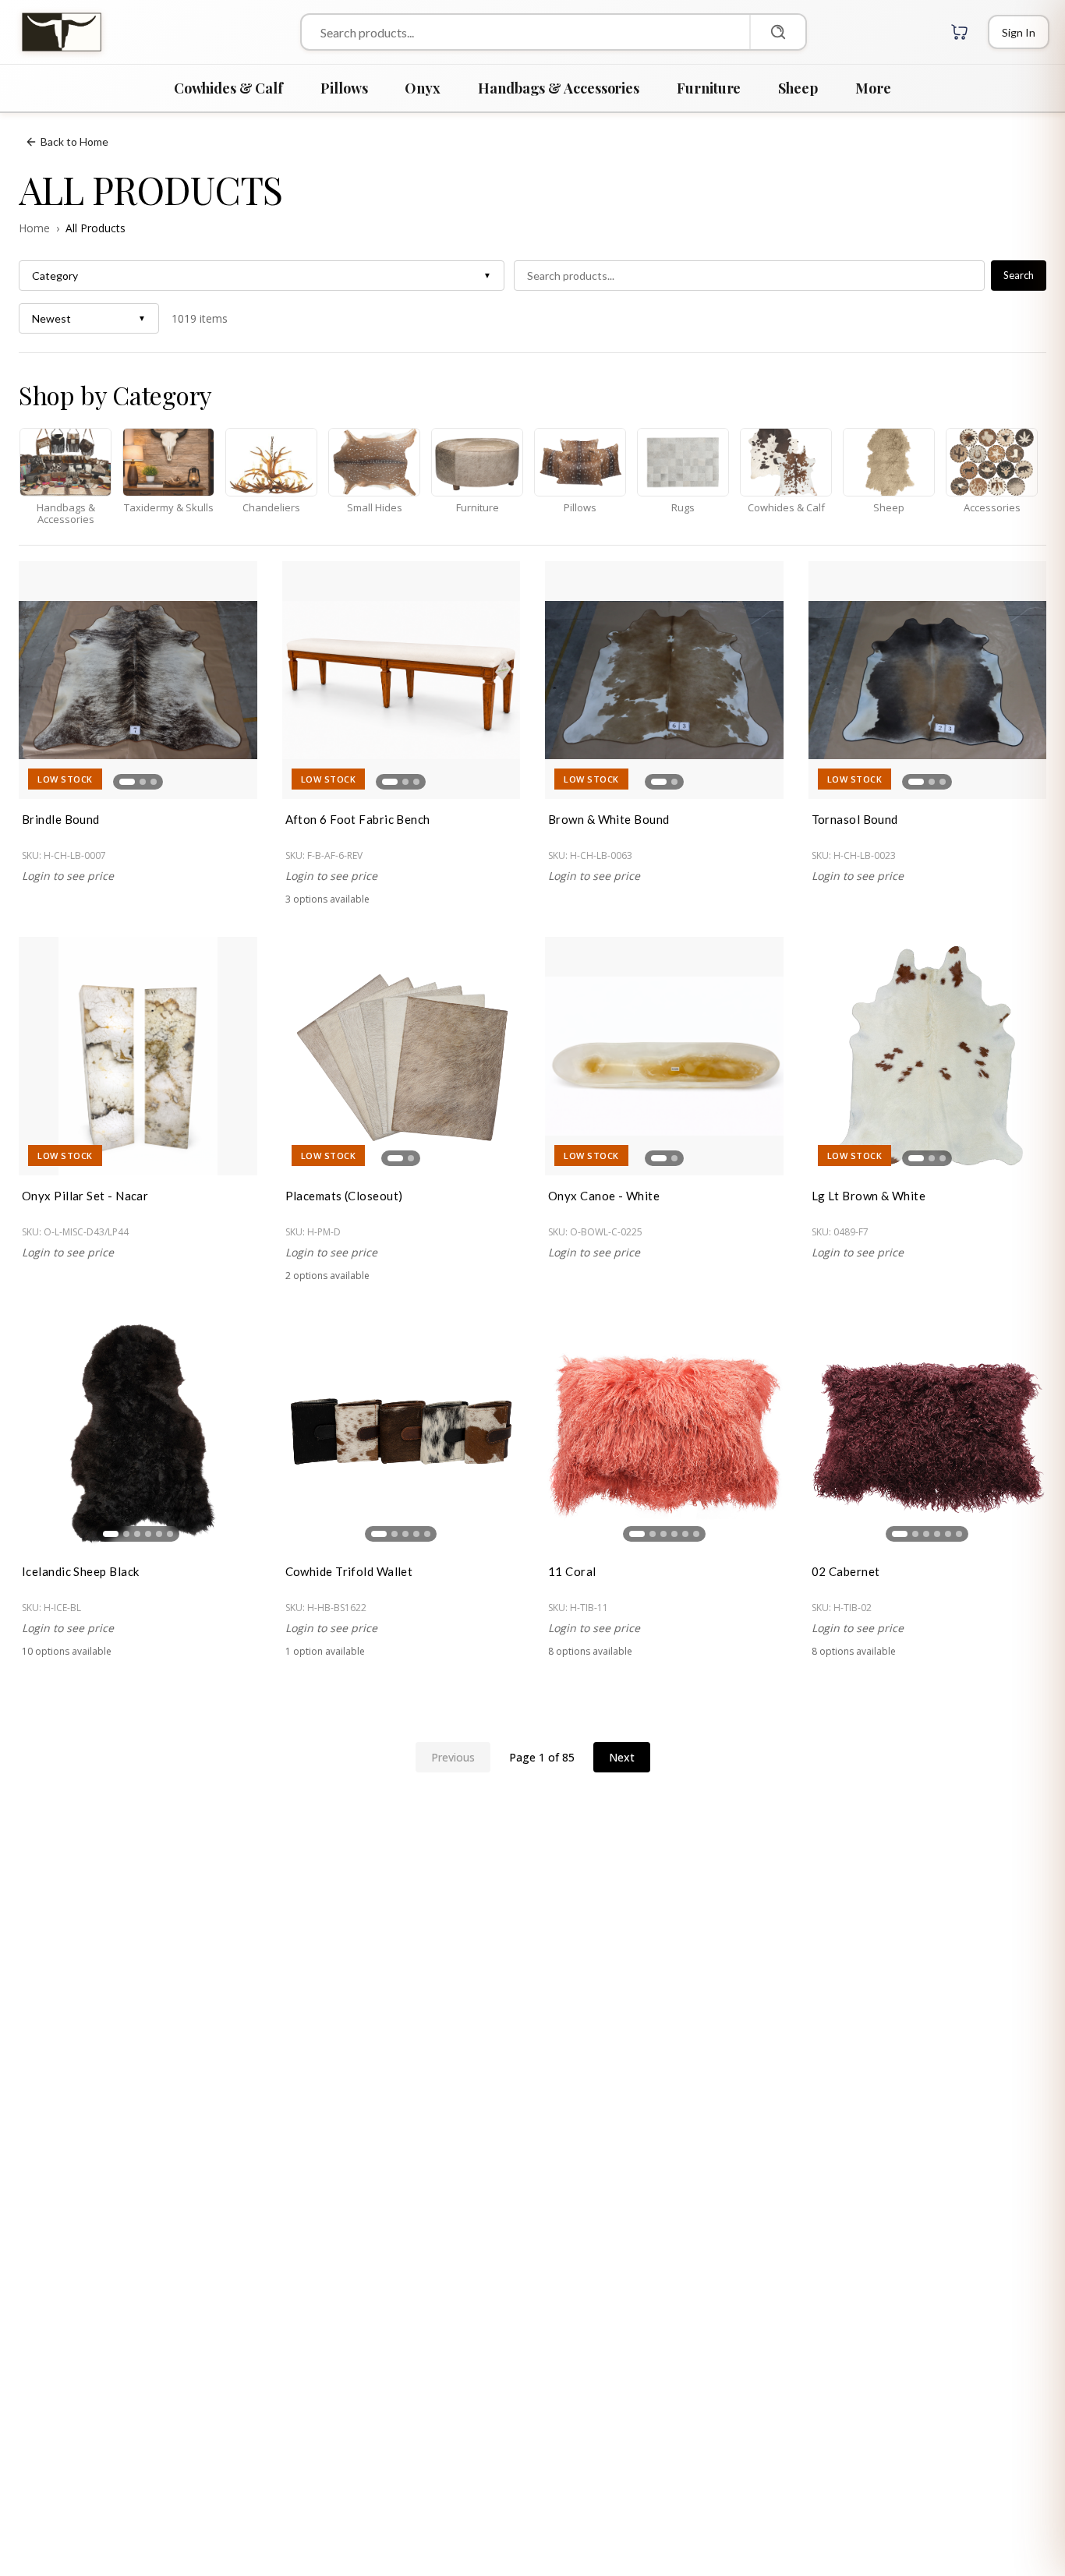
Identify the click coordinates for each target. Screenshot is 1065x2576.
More (873, 88)
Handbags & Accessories (559, 88)
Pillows (344, 88)
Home (34, 228)
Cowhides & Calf (228, 88)
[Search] (777, 32)
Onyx (423, 88)
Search (1019, 275)
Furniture (709, 88)
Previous (453, 1757)
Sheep (798, 88)
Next (622, 1757)
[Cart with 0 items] (960, 32)
